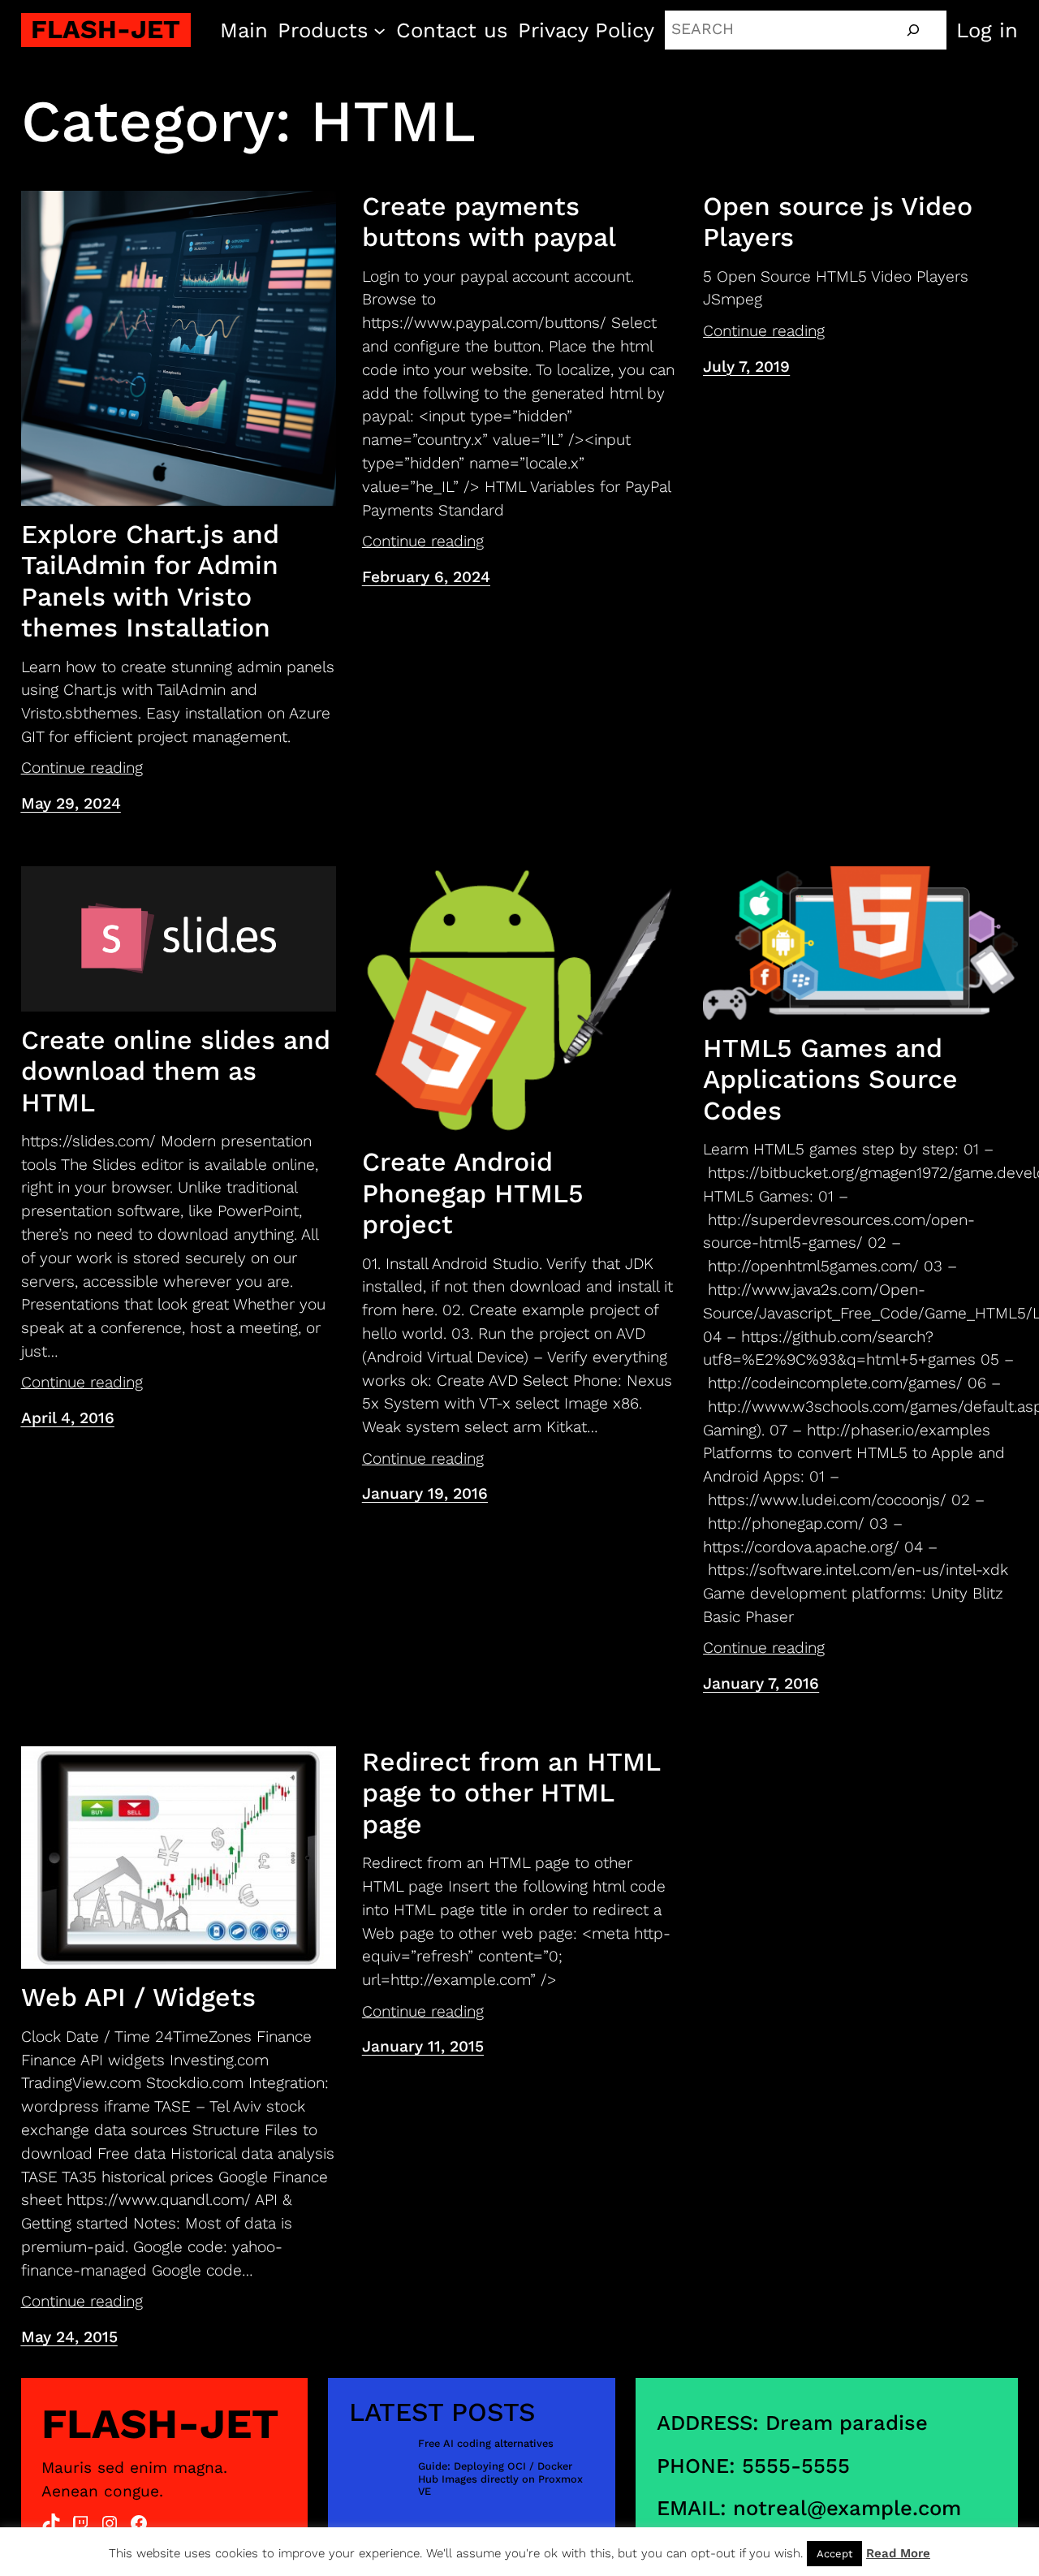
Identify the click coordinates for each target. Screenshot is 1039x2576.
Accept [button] (834, 2554)
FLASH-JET (106, 29)
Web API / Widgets (138, 1997)
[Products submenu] (379, 30)
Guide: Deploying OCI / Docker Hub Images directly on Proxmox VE (500, 2479)
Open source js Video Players (838, 222)
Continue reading (82, 768)
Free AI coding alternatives (486, 2443)
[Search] (913, 30)
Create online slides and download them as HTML (176, 1071)
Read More (898, 2553)
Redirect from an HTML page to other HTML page (511, 1793)
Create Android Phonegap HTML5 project (473, 1193)
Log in (987, 30)
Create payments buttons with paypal (489, 222)
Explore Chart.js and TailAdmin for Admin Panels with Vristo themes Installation (150, 581)
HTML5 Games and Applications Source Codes (830, 1079)
